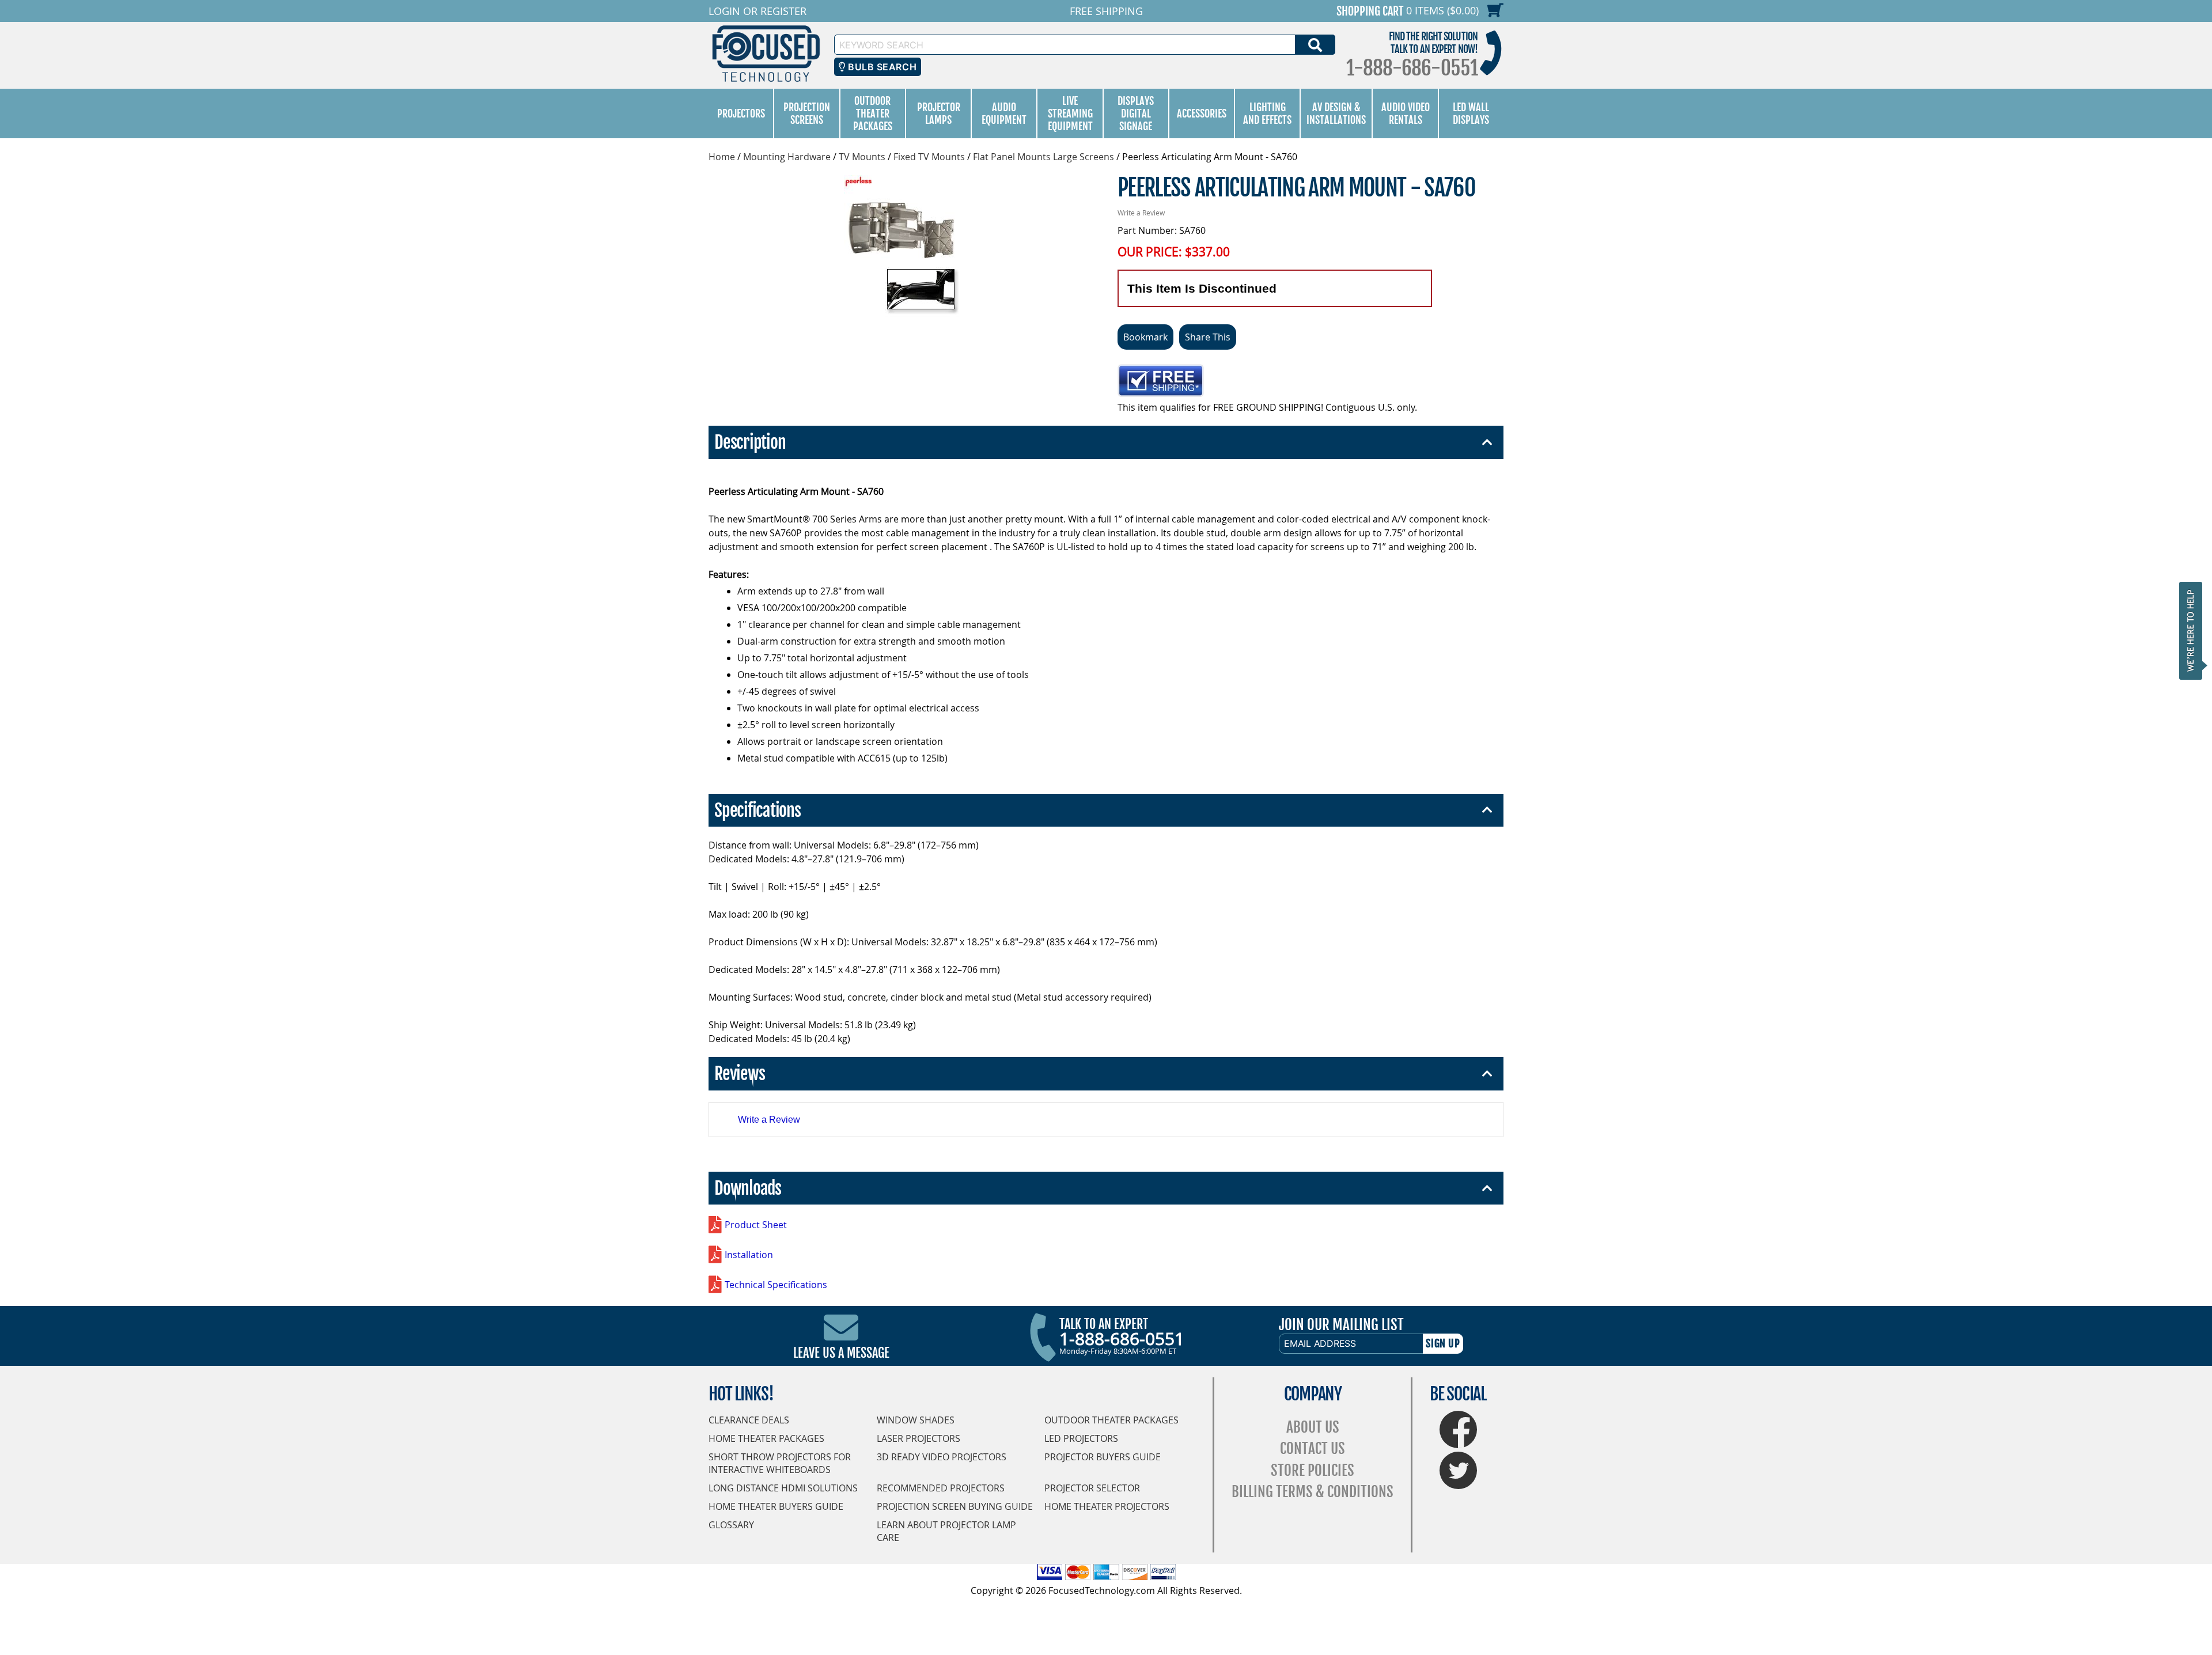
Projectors (741, 113)
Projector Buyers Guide (1103, 1457)
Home (722, 157)
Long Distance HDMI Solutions (783, 1488)
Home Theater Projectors (1107, 1506)
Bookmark (1145, 337)
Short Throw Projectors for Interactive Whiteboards (780, 1463)
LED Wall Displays (1471, 113)
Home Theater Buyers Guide (776, 1506)
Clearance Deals (749, 1420)
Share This (1208, 337)
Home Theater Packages (766, 1438)
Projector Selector (1092, 1488)
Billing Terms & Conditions (1313, 1492)
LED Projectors (1081, 1438)
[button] (2194, 630)
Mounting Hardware (787, 157)
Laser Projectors (918, 1438)
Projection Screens (807, 113)
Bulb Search (881, 67)
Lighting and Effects (1267, 113)
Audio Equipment (1004, 113)
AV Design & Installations (1336, 113)
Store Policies (1313, 1470)
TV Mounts (862, 157)
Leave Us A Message (841, 1353)
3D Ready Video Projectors (942, 1457)
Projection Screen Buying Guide (955, 1506)
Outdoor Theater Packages (873, 113)
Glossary (731, 1525)
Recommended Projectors (941, 1488)
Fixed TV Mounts (929, 157)
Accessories (1202, 113)
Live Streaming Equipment (1070, 113)
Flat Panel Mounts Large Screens (1043, 157)
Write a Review (1141, 213)
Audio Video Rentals (1406, 113)
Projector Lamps (939, 113)
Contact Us (1313, 1448)
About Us (1313, 1427)
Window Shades (916, 1420)
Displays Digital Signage (1136, 113)
